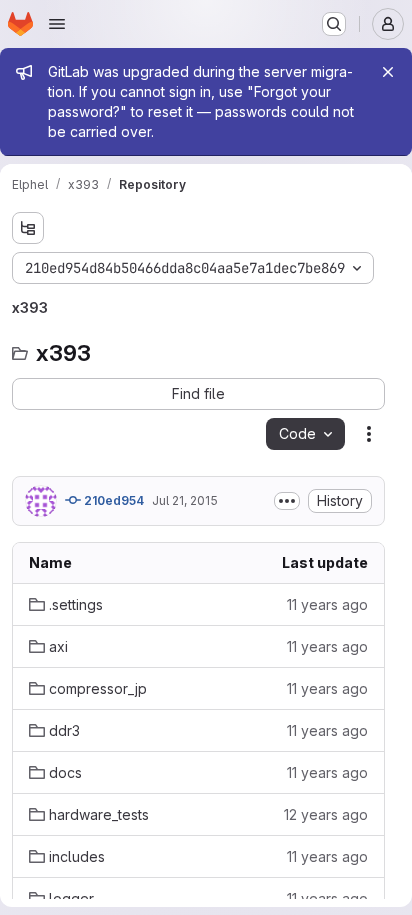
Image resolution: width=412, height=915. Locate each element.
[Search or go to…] (334, 24)
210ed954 (112, 500)
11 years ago (327, 604)
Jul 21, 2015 (185, 500)
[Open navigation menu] (57, 24)
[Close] (388, 72)
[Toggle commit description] (287, 501)
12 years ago (326, 814)
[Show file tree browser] (28, 228)
